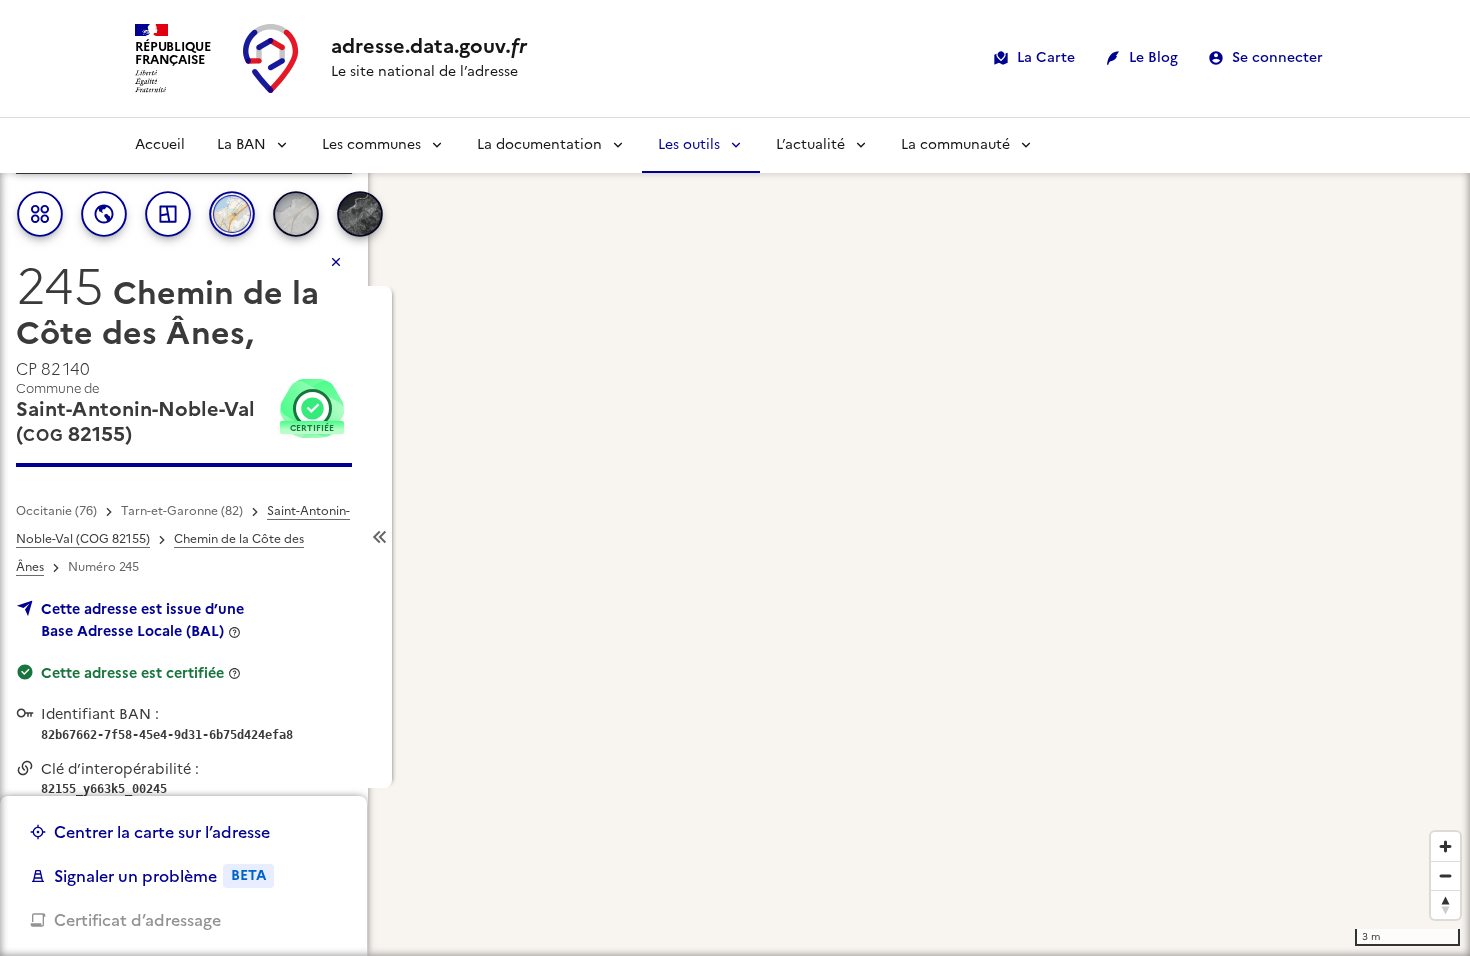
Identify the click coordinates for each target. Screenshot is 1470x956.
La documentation (539, 144)
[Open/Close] (380, 537)
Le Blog (1153, 57)
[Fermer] (336, 262)
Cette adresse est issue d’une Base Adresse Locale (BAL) (142, 620)
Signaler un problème (160, 876)
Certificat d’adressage (137, 920)
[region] (735, 537)
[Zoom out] (1445, 875)
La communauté (955, 144)
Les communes (371, 144)
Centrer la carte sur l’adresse (162, 832)
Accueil (160, 144)
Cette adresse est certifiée (132, 673)
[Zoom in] (1445, 846)
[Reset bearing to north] (1445, 904)
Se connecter (1277, 57)
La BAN (241, 144)
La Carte (1046, 57)
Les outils (689, 144)
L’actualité (810, 144)
